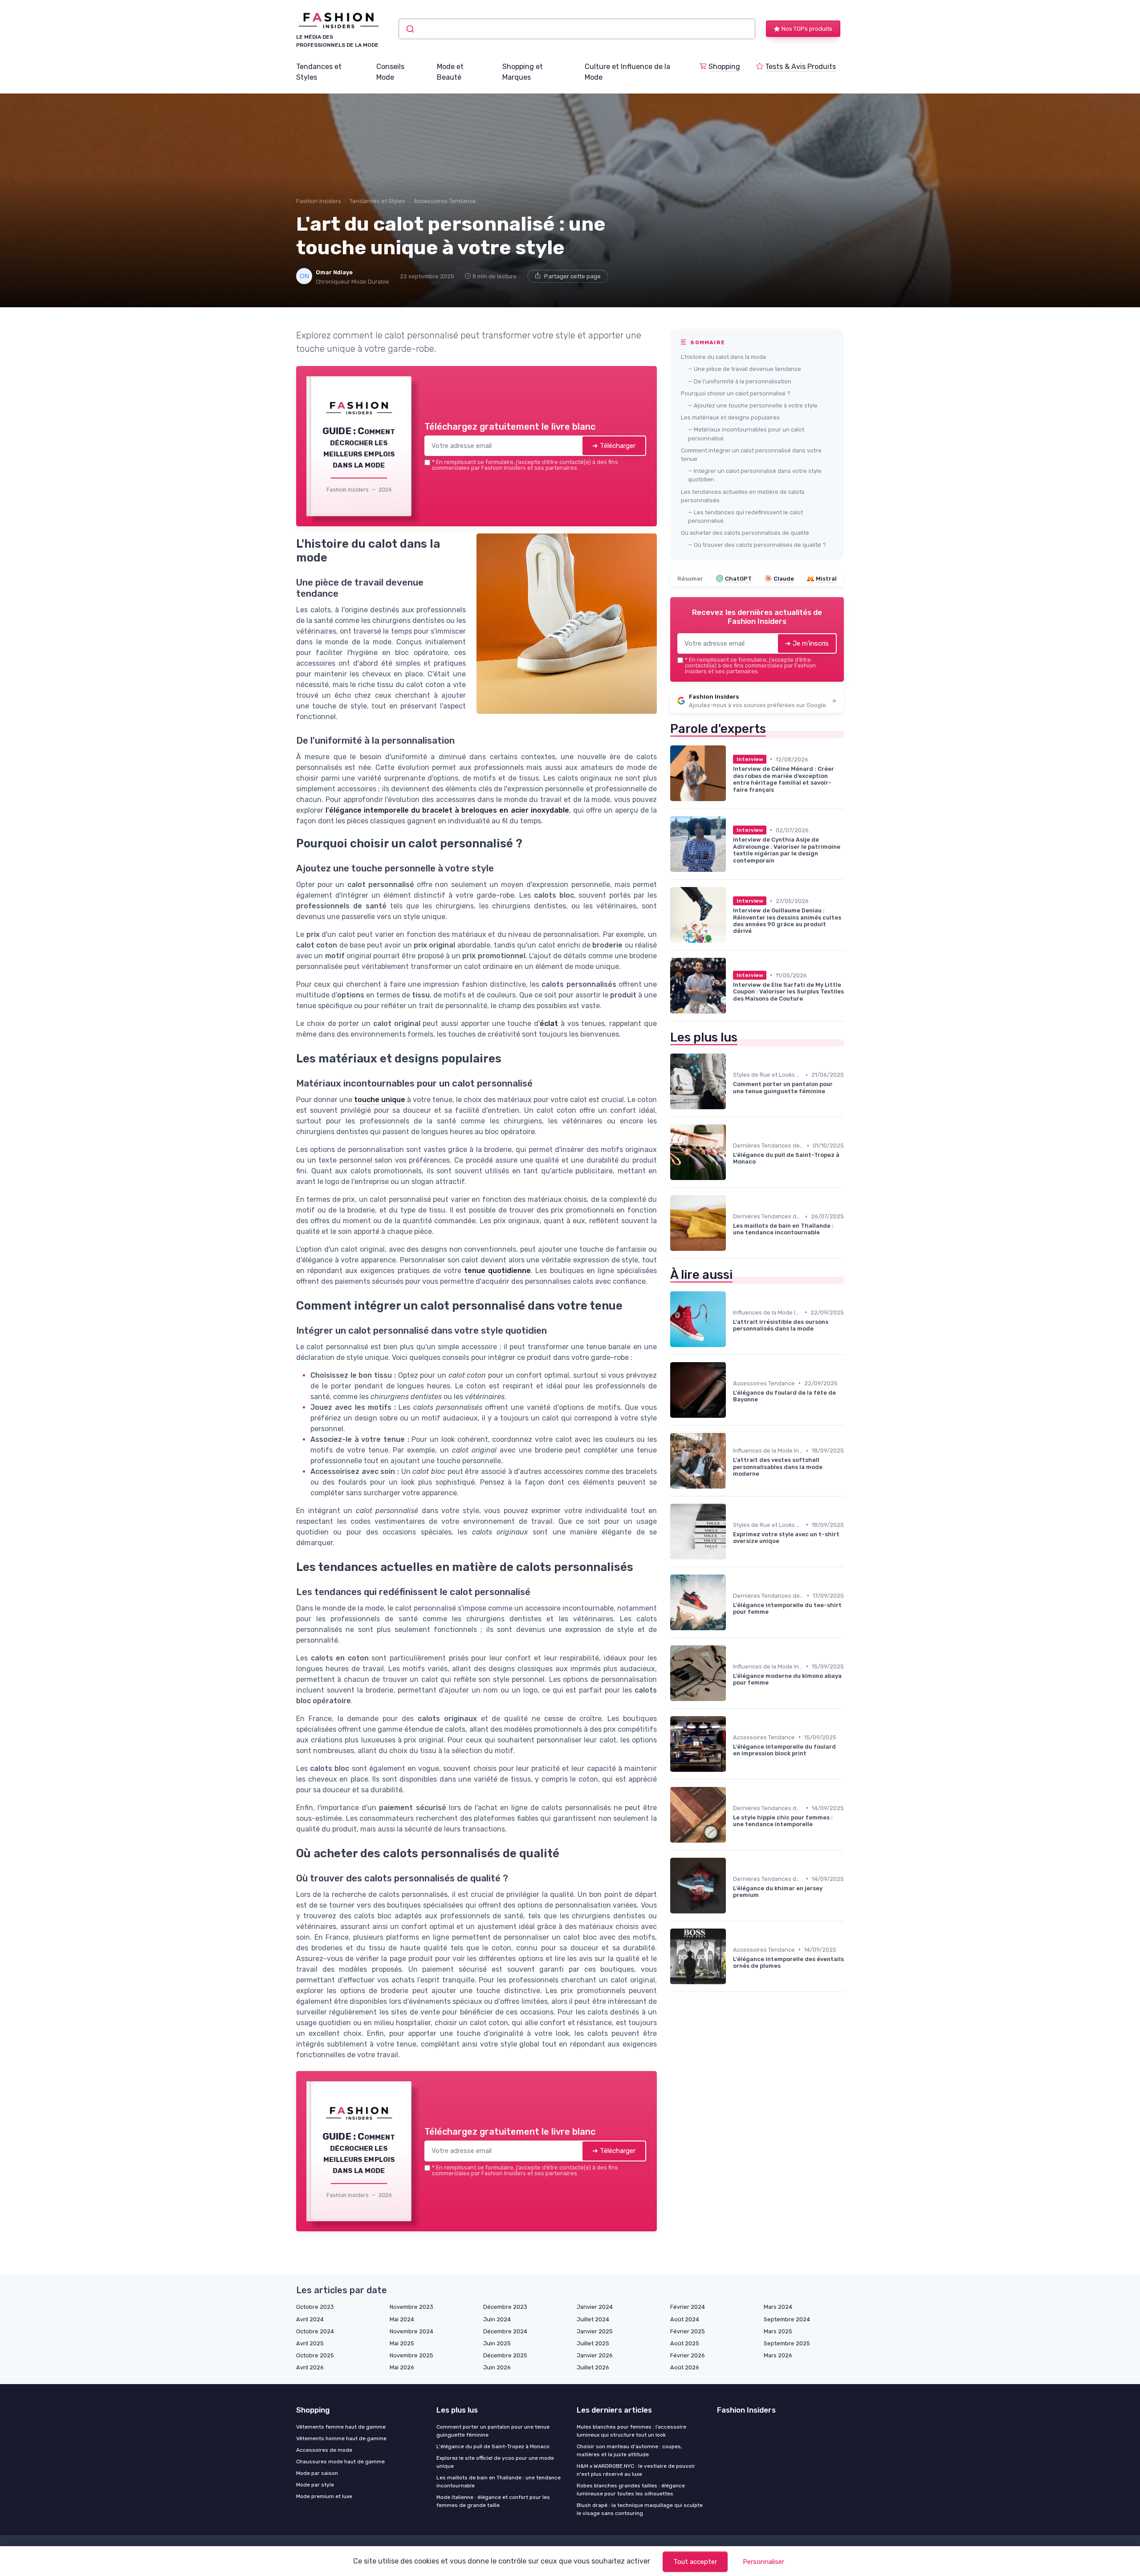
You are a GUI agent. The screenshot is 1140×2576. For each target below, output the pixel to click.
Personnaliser (763, 2562)
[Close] (731, 1222)
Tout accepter (695, 2562)
